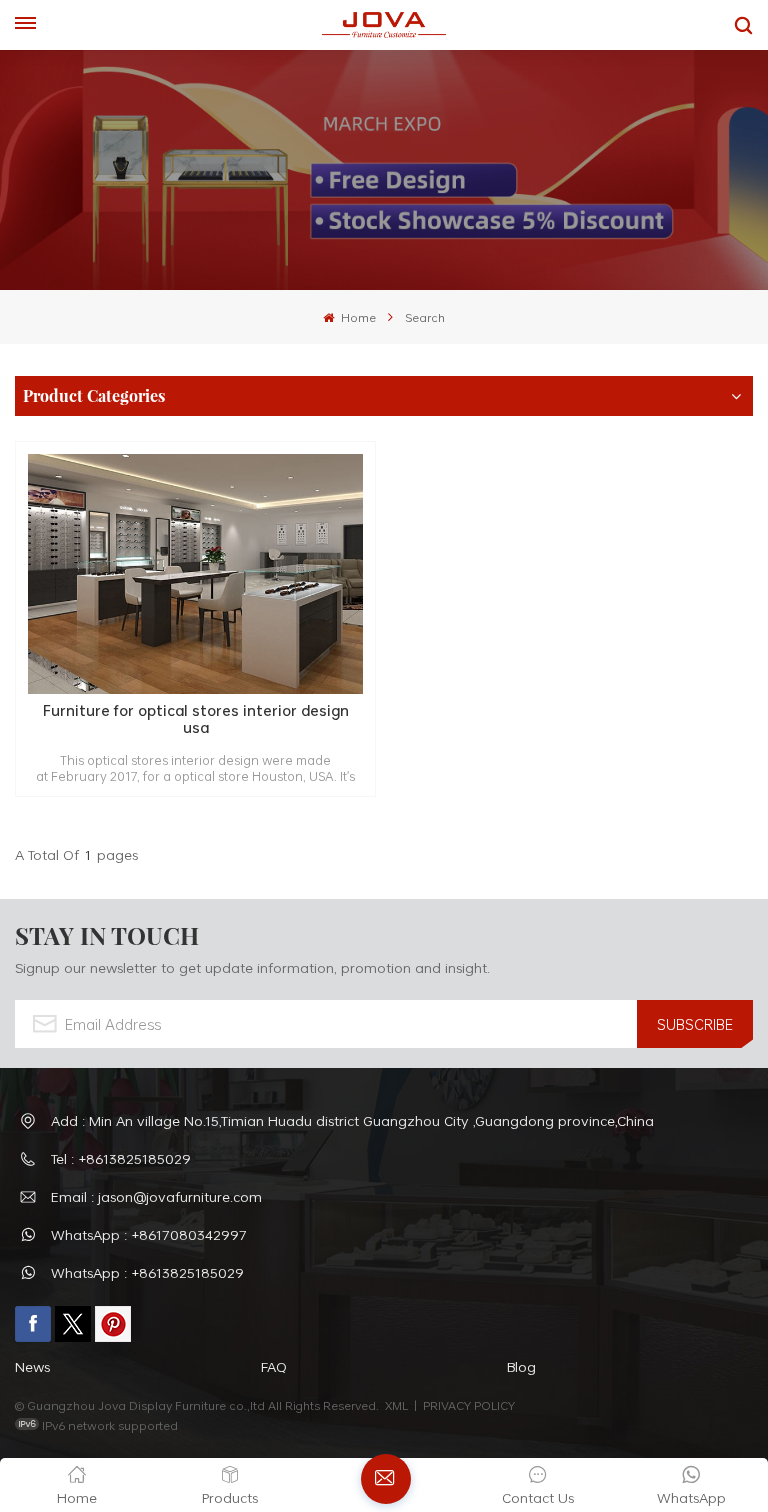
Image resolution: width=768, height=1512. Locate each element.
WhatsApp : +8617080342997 (149, 1234)
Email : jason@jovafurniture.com (156, 1196)
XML (396, 1405)
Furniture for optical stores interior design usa (196, 719)
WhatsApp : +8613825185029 (147, 1272)
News (32, 1366)
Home (356, 317)
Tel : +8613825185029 (121, 1158)
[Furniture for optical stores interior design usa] (195, 574)
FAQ (274, 1366)
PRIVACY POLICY (469, 1405)
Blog (521, 1366)
